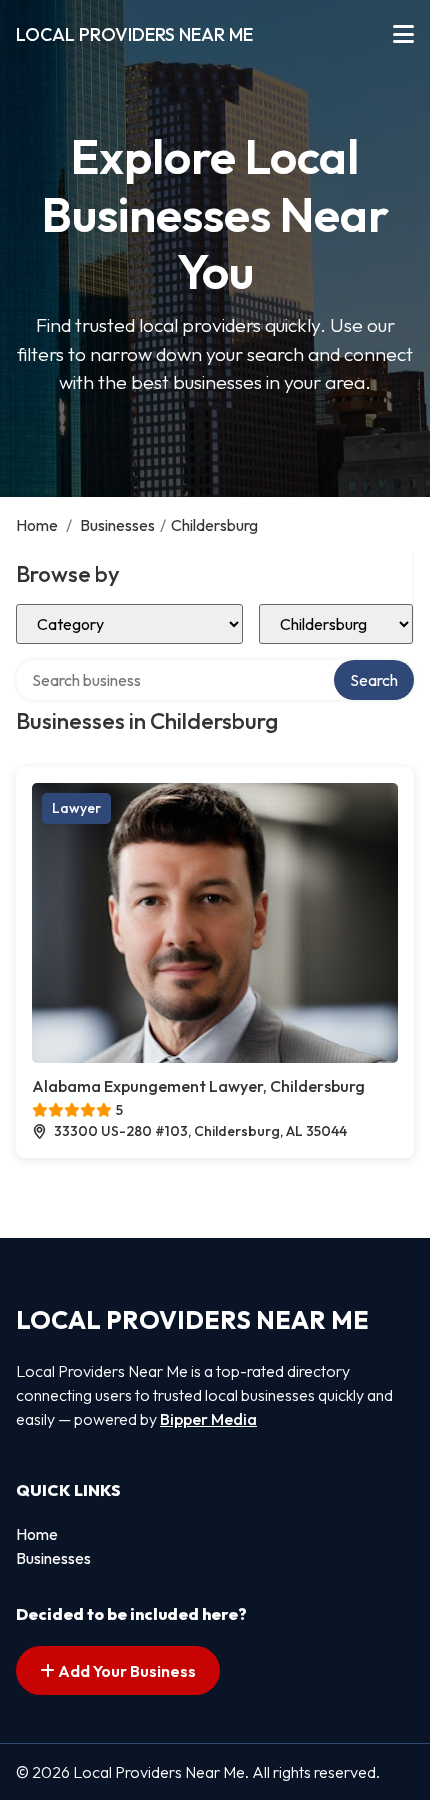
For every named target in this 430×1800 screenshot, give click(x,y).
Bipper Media (208, 1419)
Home (37, 525)
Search (374, 680)
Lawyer (76, 808)
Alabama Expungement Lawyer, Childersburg (198, 1086)
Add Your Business (125, 1671)
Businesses (117, 525)
